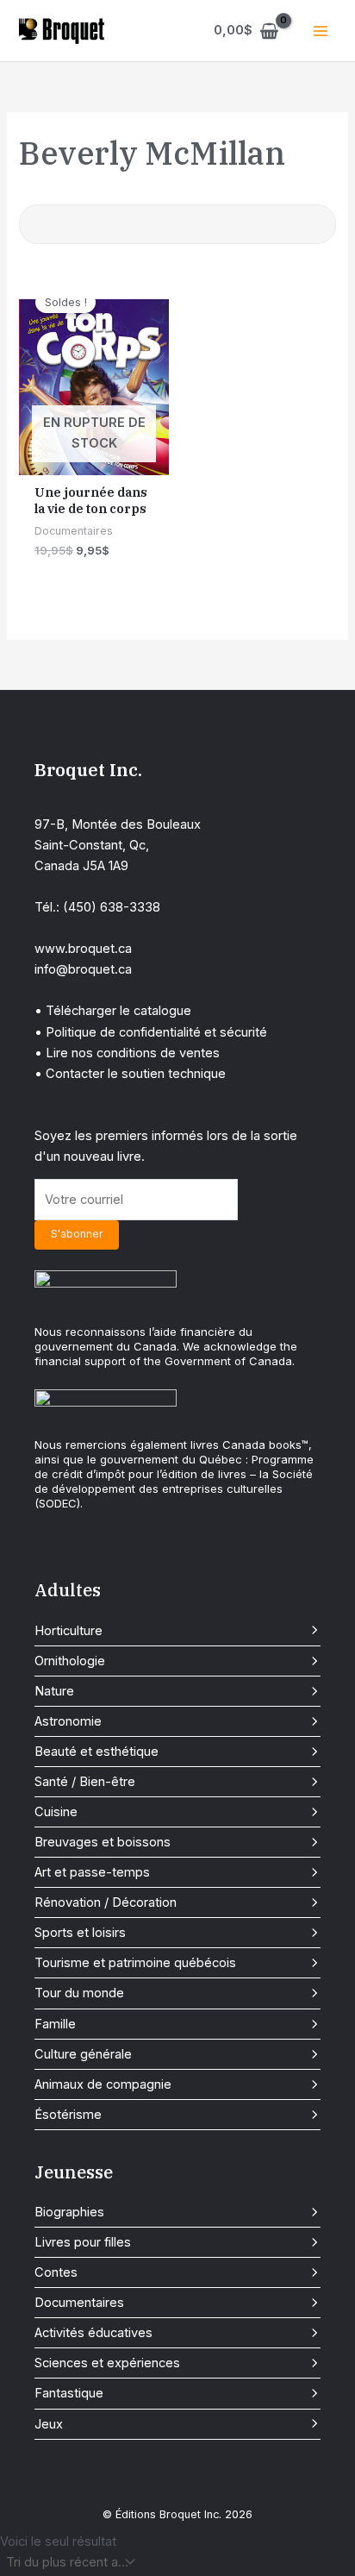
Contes (56, 2272)
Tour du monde (79, 1993)
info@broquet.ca (83, 969)
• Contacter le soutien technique (130, 1074)
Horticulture (69, 1631)
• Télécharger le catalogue (113, 1011)
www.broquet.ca (83, 949)
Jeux (49, 2424)
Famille (55, 2024)
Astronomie (68, 1721)
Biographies (69, 2212)
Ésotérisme (68, 2115)
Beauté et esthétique (97, 1752)
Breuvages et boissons (103, 1842)
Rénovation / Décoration (106, 1902)
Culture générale (83, 2054)
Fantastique (69, 2393)
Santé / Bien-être (85, 1782)
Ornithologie (70, 1661)
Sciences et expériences (107, 2363)
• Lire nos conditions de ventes (127, 1053)
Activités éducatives (93, 2333)
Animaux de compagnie (103, 2084)
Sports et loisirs (80, 1933)
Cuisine (56, 1812)
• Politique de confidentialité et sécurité (151, 1032)
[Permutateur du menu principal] (321, 30)
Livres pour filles (83, 2242)
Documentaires (79, 2303)
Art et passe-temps (92, 1872)
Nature (54, 1691)
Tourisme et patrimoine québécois (135, 1963)
